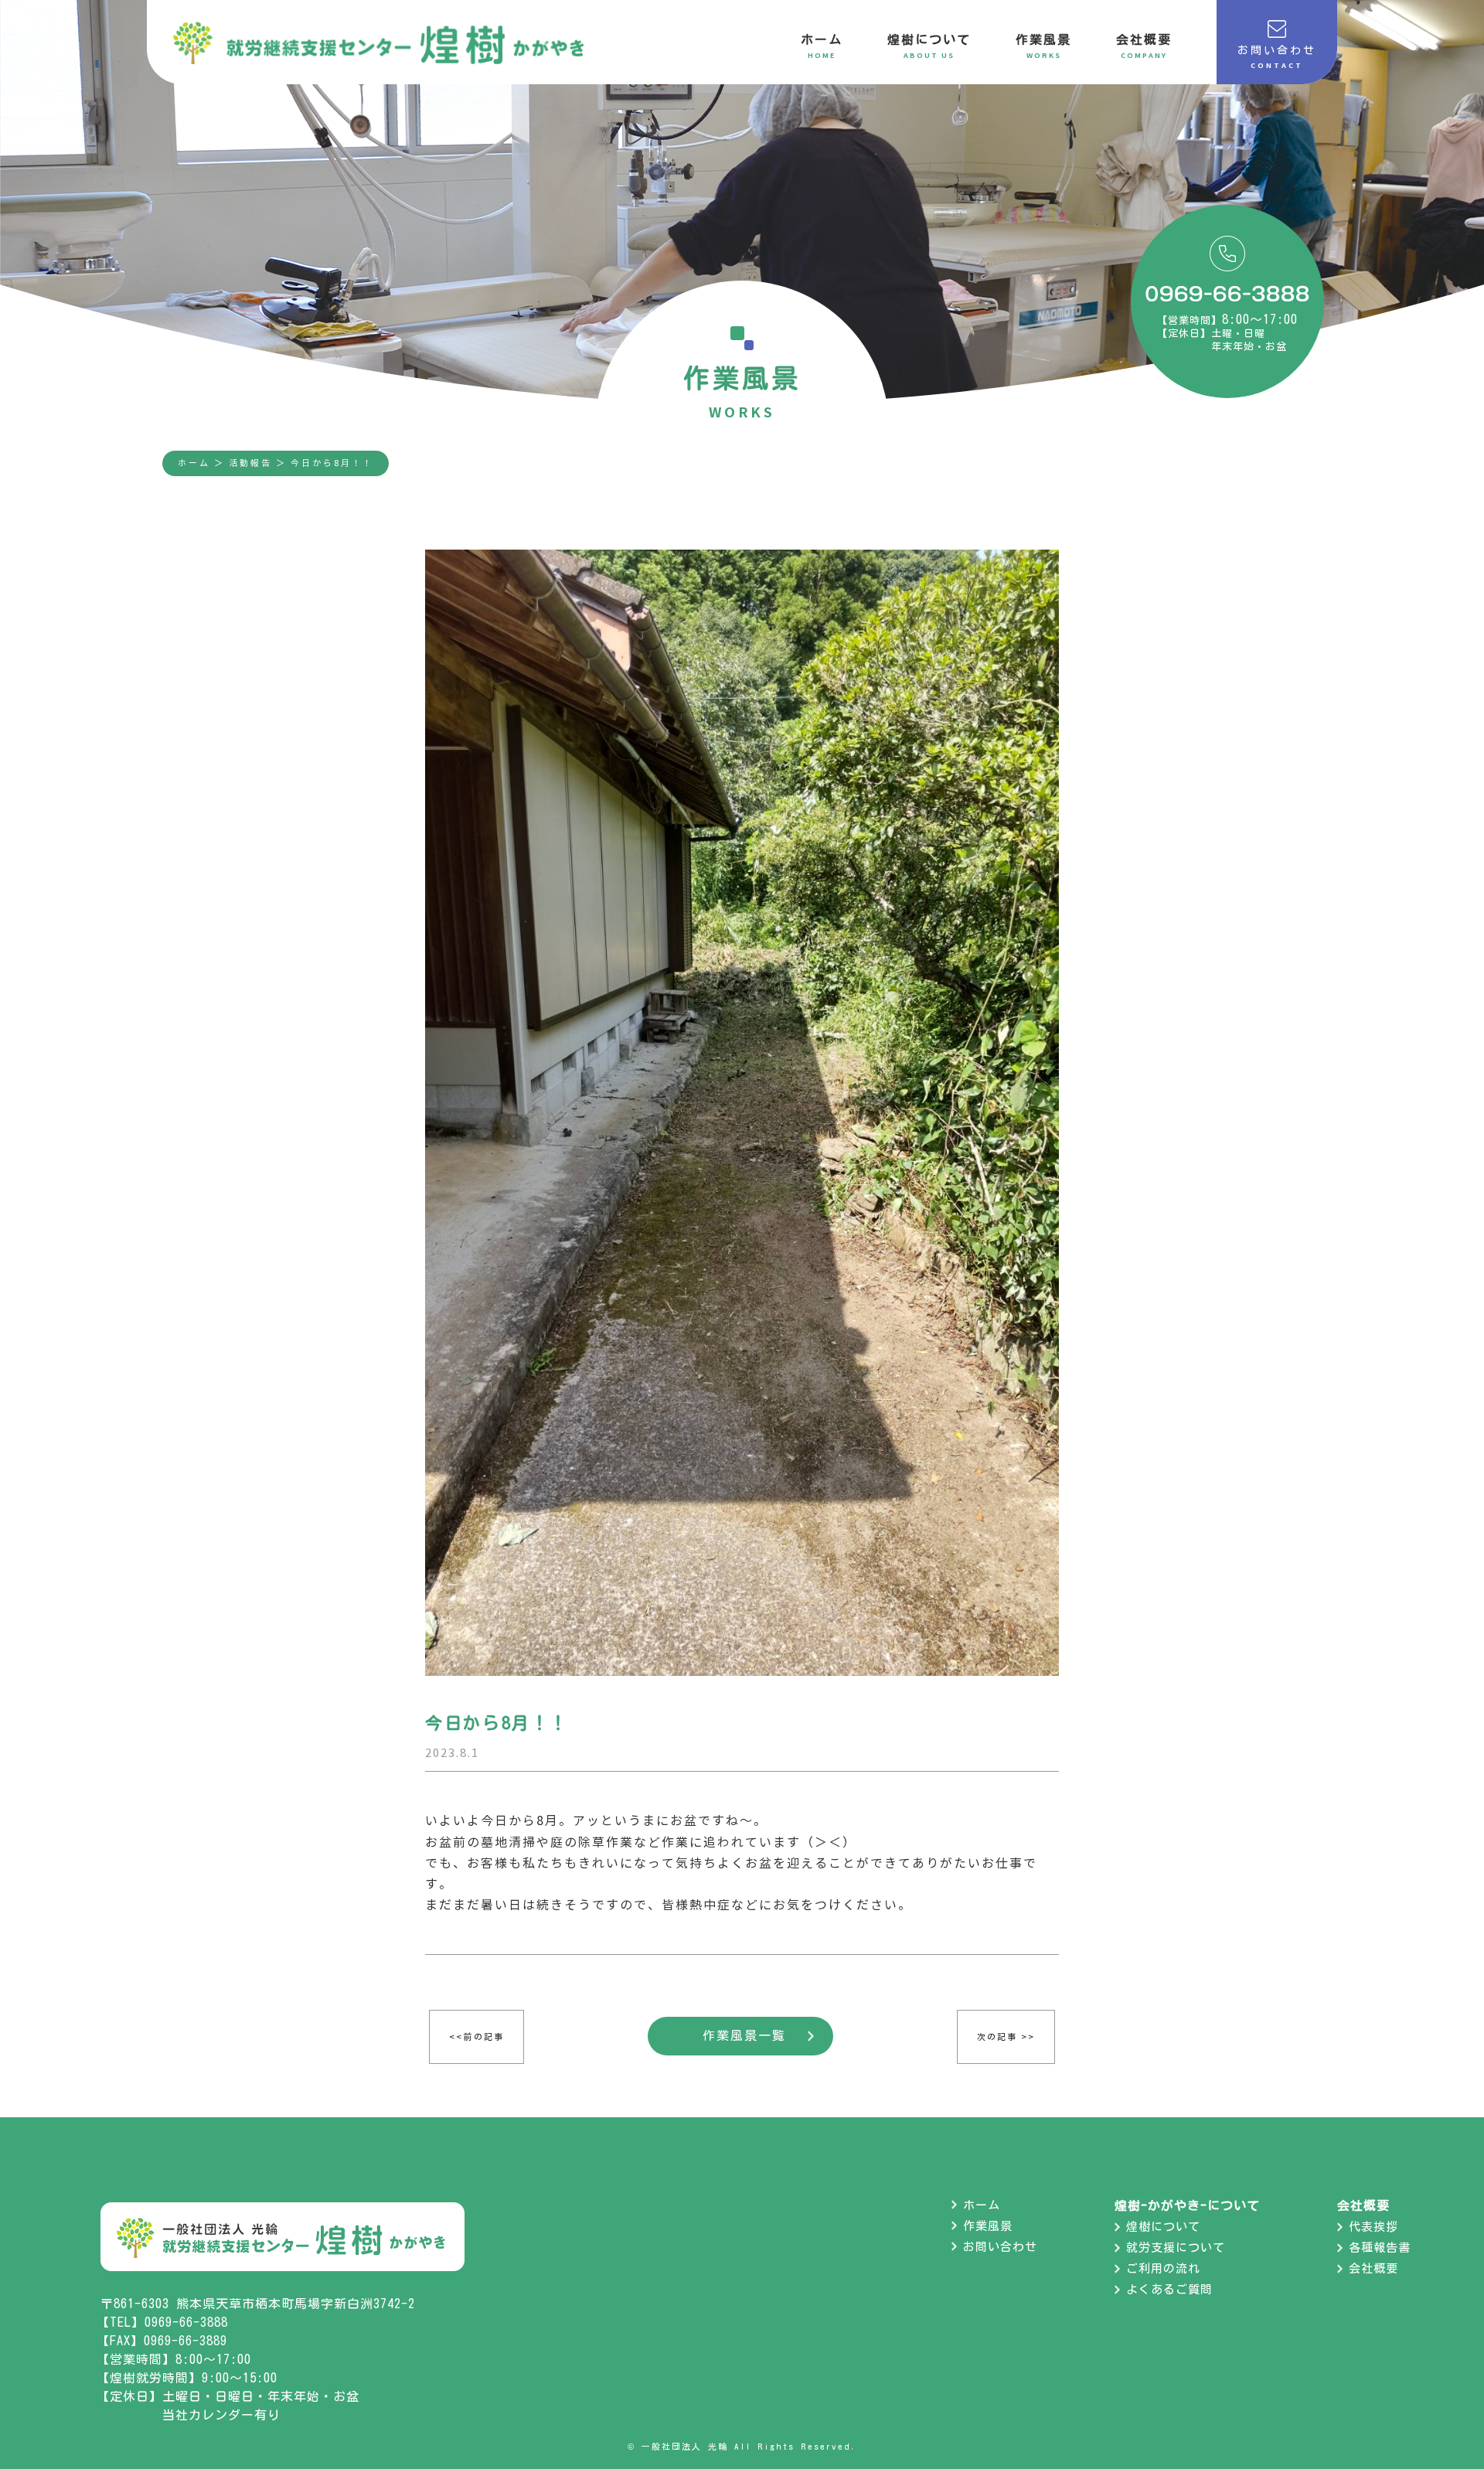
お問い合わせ (1000, 2247)
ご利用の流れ (1163, 2268)
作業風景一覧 (744, 2035)
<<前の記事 (477, 2037)
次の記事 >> (1006, 2037)
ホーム (194, 463)
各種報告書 (1380, 2248)
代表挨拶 (1373, 2227)
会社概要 (1373, 2268)
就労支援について (1176, 2248)
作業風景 (988, 2226)
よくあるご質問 (1169, 2289)
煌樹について (1163, 2227)
